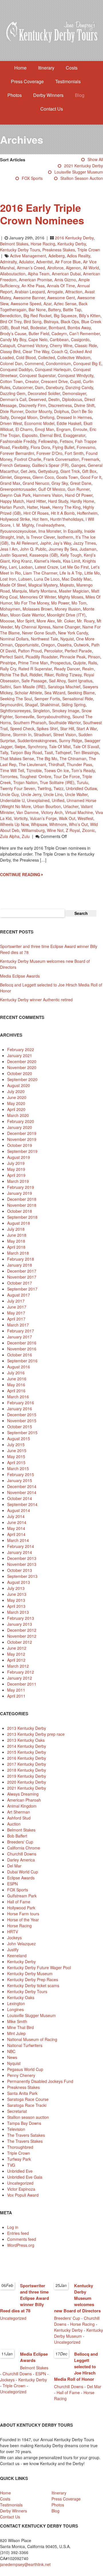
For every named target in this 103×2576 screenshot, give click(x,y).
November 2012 (22, 1636)
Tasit (49, 752)
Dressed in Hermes (74, 417)
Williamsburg (33, 830)
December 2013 (22, 1558)
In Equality (73, 531)
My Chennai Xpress (33, 627)
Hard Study (58, 501)
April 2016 (16, 1391)
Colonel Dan (11, 363)
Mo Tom (79, 603)
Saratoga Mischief (64, 687)
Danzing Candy (79, 387)
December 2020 (22, 1061)
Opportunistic (27, 645)
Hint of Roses (36, 513)
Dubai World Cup (23, 1872)
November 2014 (22, 1492)
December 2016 (22, 1343)
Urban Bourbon (47, 806)
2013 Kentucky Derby (27, 1728)
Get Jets (28, 471)
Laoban (26, 567)
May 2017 (16, 1313)
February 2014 (21, 1546)
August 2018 (19, 1223)
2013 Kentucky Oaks (26, 1740)
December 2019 (22, 1133)
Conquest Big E (87, 363)
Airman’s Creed (31, 268)
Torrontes (9, 776)
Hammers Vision (48, 495)
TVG (11, 2165)
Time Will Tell (12, 770)
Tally (4, 752)
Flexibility (20, 447)
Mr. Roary (86, 621)
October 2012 (20, 1642)
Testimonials (68, 81)
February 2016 (21, 1403)
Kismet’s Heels (47, 561)
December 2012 (22, 1630)
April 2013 (16, 1606)
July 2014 (16, 1516)
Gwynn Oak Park (15, 495)
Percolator (53, 651)
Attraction (74, 292)
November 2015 (22, 1421)
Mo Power (60, 603)
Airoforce (55, 268)
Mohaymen (10, 609)
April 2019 (16, 1175)
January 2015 (20, 1480)
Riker (49, 675)
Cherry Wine (61, 345)
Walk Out (67, 818)
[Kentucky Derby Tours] (51, 33)
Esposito (30, 435)
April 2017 (16, 1319)
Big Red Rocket (37, 316)
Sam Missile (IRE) (29, 687)
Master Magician (74, 591)
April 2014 (16, 1534)
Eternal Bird (50, 435)
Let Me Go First (75, 567)
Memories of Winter (38, 597)
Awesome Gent (61, 298)
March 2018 (18, 1253)
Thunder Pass (79, 764)
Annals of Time (61, 286)
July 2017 (16, 1301)
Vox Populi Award (23, 2195)
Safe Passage (34, 681)
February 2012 (21, 1672)
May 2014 (16, 1528)
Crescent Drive (54, 381)
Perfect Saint (12, 657)
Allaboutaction (13, 274)
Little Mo (92, 573)
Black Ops (70, 322)
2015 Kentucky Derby (27, 1752)
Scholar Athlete (28, 693)
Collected (46, 357)
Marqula (19, 591)
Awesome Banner (29, 298)
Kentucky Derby (72, 244)
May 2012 (16, 1654)
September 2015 (22, 1433)
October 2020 (20, 1073)
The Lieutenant (32, 764)
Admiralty (8, 262)
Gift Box (89, 471)
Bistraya (51, 322)
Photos (15, 95)
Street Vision (65, 734)
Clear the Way (36, 351)
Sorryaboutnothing (53, 717)
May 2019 (16, 1169)
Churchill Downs (22, 1854)
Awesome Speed (26, 304)
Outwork (81, 645)
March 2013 (18, 1612)
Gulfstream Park (22, 1896)
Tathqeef (63, 752)
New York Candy (73, 633)
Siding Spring (74, 705)
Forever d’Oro (49, 453)
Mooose (7, 621)
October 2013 (20, 1570)
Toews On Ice (57, 770)
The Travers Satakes (26, 2135)
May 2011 (16, 1690)
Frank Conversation (61, 459)
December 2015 (22, 1415)
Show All (95, 159)
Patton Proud (30, 651)
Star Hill (67, 729)
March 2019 (18, 1181)
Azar (47, 304)
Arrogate (55, 292)
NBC (11, 2051)
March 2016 (18, 1397)
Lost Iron (8, 579)
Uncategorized (20, 2183)
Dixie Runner (12, 411)
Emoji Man (44, 429)
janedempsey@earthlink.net (25, 2564)
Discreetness (60, 405)
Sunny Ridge (71, 740)
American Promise (35, 280)
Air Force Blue (68, 262)
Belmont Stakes (14, 244)
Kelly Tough (71, 555)
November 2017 (22, 1277)
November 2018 (22, 1205)
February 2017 (21, 1331)
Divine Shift (84, 405)
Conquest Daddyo (16, 369)
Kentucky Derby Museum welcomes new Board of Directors (77, 2298)
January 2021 (20, 1055)
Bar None (37, 310)
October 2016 (20, 1355)
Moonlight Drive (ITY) (66, 615)
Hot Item (40, 519)
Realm (88, 669)
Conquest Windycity (76, 375)
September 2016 (22, 1361)
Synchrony (37, 746)
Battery (54, 310)
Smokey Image (66, 711)
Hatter (32, 507)
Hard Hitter (36, 501)
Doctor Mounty (39, 411)
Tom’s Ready (83, 770)
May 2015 (16, 1456)
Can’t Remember (85, 333)
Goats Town (67, 477)
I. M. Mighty (23, 525)
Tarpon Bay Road (26, 752)
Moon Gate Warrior (27, 615)
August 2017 (19, 1295)
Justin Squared (14, 555)
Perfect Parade (78, 651)
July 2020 (16, 1091)
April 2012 (16, 1660)
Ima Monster (50, 531)
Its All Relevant (24, 543)
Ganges (78, 465)
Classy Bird (10, 351)
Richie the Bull (14, 675)
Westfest (85, 818)
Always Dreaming (23, 1794)
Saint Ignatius (80, 681)
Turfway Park (19, 2159)
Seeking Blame (81, 693)
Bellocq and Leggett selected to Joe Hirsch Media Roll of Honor (76, 2367)
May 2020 (16, 1103)
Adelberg (57, 256)
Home (20, 68)
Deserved (37, 399)
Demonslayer (74, 393)
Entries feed (18, 2233)
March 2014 (18, 1540)
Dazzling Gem (13, 393)
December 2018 (22, 1199)
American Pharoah (24, 1800)
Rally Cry (8, 669)
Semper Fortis (47, 699)
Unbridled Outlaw (81, 788)
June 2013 (17, 1594)
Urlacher (71, 806)
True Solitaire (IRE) (57, 782)
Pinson (94, 657)
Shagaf (31, 705)
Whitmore (58, 824)
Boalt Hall (19, 327)
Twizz (59, 788)
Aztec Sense (65, 304)
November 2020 (22, 1067)
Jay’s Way (62, 543)
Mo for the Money (32, 603)
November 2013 (22, 1564)
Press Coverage (27, 81)
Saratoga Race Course (28, 2099)
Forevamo (86, 447)
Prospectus (61, 663)
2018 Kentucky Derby (27, 1770)
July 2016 (16, 1373)
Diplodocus (72, 399)
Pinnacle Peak (73, 657)
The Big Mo (47, 758)
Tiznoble (34, 770)
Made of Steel (13, 585)
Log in (13, 2227)
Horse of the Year (23, 1920)
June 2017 (17, 1307)
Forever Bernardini (17, 453)
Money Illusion (68, 609)
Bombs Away (79, 327)
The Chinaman (73, 758)
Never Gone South (39, 633)
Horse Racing (43, 244)
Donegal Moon (24, 417)
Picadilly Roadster (41, 657)
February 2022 (21, 1049)
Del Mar (14, 1866)
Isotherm (65, 537)
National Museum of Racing (32, 2039)
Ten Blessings (86, 752)
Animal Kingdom (22, 1806)
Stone (5, 734)
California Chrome (24, 1848)
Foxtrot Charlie (28, 459)
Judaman (88, 549)
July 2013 (16, 1588)
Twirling (44, 788)
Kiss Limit (72, 561)
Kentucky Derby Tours (20, 250)
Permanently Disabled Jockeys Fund (40, 2081)
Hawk (45, 507)
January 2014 (20, 1552)
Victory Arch (52, 812)
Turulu (82, 782)
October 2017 (20, 1283)
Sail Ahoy (57, 681)
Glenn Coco (43, 477)
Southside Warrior (65, 723)
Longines (15, 2009)
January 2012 (20, 1678)
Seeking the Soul (16, 699)
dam (39, 387)
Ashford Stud (19, 1818)
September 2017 (22, 1289)
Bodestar (38, 327)
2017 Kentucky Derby (27, 1764)
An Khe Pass (33, 286)
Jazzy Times (85, 543)
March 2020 (18, 1115)
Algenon (73, 268)
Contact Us (52, 109)
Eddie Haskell (69, 423)
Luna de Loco (47, 579)
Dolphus (62, 411)
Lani (13, 567)
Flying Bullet (63, 447)
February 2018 (21, 1259)
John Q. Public (33, 549)
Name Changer (66, 627)
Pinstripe (8, 663)
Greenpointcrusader (18, 489)
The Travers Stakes (25, 2141)
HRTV (13, 1932)
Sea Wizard (55, 693)
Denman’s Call (13, 399)
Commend (34, 363)
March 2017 (18, 1325)
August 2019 (19, 1157)
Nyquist (67, 639)
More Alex (46, 621)
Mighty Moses (71, 597)
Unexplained (38, 800)
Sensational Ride (78, 699)
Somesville (25, 717)
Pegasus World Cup (25, 2069)
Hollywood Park (21, 1908)
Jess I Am (9, 549)
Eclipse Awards (21, 1878)
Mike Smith (17, 2021)
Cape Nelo (38, 339)
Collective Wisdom (74, 357)
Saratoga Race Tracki (27, 2105)
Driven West (11, 423)
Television (16, 2129)
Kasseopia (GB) (44, 555)
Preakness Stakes (59, 250)
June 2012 (17, 1648)
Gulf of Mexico (52, 489)
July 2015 (16, 1444)
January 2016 (20, 1409)
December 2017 (22, 1271)
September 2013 (22, 1576)
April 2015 (16, 1462)
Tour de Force (67, 776)
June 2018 (17, 1235)
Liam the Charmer (40, 573)
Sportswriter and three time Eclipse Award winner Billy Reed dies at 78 (24, 2298)
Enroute (80, 429)
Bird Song (33, 322)
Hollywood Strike (15, 519)
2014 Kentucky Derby (27, 1746)
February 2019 (21, 1187)
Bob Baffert (17, 1836)
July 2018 (16, 1229)
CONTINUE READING (21, 874)
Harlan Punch (12, 507)
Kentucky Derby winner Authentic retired (36, 1000)
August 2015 (19, 1438)
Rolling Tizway (69, 675)
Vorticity (21, 818)
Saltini (5, 687)
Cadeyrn (59, 333)
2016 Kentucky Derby (74, 238)
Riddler (36, 675)
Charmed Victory (32, 345)
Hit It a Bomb (63, 513)
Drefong (47, 417)
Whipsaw (39, 824)
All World (91, 268)
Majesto (67, 585)
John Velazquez (21, 1944)
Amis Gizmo (65, 280)
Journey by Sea (63, 549)
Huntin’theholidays (67, 519)
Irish (20, 537)
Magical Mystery (43, 585)
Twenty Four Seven (18, 788)
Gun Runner (79, 489)
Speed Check (22, 729)
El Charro (24, 429)
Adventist (44, 262)
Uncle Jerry (31, 794)
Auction (14, 1824)
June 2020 (17, 1097)
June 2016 (17, 1379)
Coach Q (60, 351)
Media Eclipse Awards (20, 976)
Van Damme (27, 812)
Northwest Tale (44, 639)
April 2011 (16, 1696)
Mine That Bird (20, 2027)
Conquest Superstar (37, 375)
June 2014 (17, 1522)
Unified (58, 800)
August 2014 (19, 1510)
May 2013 (16, 1600)
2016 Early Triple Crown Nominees (42, 214)
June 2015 (17, 1450)
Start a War (87, 729)
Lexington (16, 2003)
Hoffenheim (87, 513)
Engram (64, 429)
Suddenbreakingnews (37, 740)
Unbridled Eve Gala (25, 2177)
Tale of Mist (60, 746)
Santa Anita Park (22, 2093)
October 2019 (20, 1145)
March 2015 (18, 1468)
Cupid (75, 381)
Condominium (58, 363)
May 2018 (16, 1241)
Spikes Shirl (47, 729)
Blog (80, 95)
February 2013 (21, 1618)
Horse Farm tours (23, 1914)
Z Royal (73, 830)
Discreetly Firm (32, 405)
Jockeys (14, 1938)
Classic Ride (86, 345)
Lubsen (25, 579)
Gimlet (6, 477)
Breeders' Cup (20, 1842)
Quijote (79, 663)
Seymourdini (11, 705)
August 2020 (19, 1085)
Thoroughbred (20, 2147)
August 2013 (19, 1582)
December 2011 (22, 1684)
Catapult (8, 345)
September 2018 (22, 1217)
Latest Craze (46, 567)
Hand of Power (79, 495)
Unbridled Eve (20, 2171)
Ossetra (64, 645)
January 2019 (20, 1193)
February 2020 (21, 1121)
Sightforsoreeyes (15, 711)
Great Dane (81, 483)
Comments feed (22, 2239)
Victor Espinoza (21, 2189)
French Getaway (15, 465)
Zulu (26, 836)
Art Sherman (19, 1812)
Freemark (90, 459)
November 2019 (22, 1139)
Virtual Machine (79, 812)
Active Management (28, 256)
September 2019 (22, 1151)
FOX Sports (32, 178)
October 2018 (20, 1211)
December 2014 (22, 1486)
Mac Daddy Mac (77, 579)
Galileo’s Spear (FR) (50, 465)
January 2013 (20, 1624)
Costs (72, 68)
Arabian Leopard (30, 292)
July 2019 (16, 1163)
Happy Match (12, 501)
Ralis (93, 663)
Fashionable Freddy (18, 441)
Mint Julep (16, 2033)
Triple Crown (89, 250)
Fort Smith (74, 453)
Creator (32, 381)
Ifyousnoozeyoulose (18, 531)
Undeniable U (12, 800)
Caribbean (59, 339)
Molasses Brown (37, 609)
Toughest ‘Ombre (35, 776)
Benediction (11, 316)
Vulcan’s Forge (43, 818)
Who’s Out (78, 824)
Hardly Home (82, 501)
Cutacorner (23, 387)
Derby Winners (48, 95)
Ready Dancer (67, 669)
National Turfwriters (25, 2045)
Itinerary (46, 68)
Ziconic (89, 830)
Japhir (45, 543)
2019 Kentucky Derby (27, 1776)
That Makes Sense (17, 758)
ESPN (12, 1884)
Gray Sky (60, 483)
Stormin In (22, 734)
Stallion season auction (82, 178)
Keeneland (17, 1956)
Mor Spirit (26, 621)
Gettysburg (48, 471)
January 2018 (20, 1265)
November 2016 (22, 1349)
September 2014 (22, 1504)
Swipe (20, 746)
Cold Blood (26, 357)
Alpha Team (39, 274)
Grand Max (10, 483)
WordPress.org (21, 2245)
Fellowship (48, 441)
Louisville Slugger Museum (79, 172)
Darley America (21, 1860)
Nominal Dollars (14, 639)
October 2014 (20, 1498)
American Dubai (66, 274)
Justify (13, 1950)
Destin (54, 399)
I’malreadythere (50, 525)
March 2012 (18, 1666)
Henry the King (67, 507)
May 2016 (16, 1385)
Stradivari (42, 734)
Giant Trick (70, 471)
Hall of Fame (19, 1902)
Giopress (22, 477)
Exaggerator (74, 435)
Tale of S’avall (86, 746)
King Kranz (22, 561)
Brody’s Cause (13, 333)
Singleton (41, 711)
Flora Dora (40, 447)
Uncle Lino (53, 794)
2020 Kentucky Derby (27, 1782)
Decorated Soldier (44, 393)
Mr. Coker (66, 621)
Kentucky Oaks (21, 1997)
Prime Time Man (33, 663)
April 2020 (16, 1109)
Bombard (57, 327)
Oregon (48, 645)
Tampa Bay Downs (24, 2123)
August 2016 (19, 1367)
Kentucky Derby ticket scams (33, 1985)
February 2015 (21, 1474)
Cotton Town (11, 381)
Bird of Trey (11, 322)
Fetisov (66, 441)
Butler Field (39, 333)
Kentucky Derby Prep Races (33, 1979)
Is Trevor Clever (41, 537)
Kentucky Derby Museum (30, 1973)
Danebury (55, 387)
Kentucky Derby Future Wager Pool (39, 1967)
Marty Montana (43, 591)
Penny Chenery (21, 2075)
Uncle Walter (76, 794)
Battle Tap (72, 310)
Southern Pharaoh (30, 723)
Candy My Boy (13, 339)
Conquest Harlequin (53, 369)
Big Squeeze (65, 316)
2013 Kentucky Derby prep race (36, 1734)
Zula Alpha (10, 836)
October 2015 (20, 1427)
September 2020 (22, 1079)
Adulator (26, 262)
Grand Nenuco (36, 483)
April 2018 (16, 1247)
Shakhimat (50, 705)
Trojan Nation (25, 782)
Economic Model (39, 423)
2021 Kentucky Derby (84, 166)
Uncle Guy (9, 794)
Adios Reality (79, 256)
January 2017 (20, 1337)
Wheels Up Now (14, 824)
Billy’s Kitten (90, 316)
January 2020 (20, 1127)
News (12, 2057)
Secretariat (17, 2111)
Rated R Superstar (35, 669)
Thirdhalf (56, 764)
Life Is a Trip (71, 573)
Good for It (91, 477)
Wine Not (55, 830)
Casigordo (80, 339)
